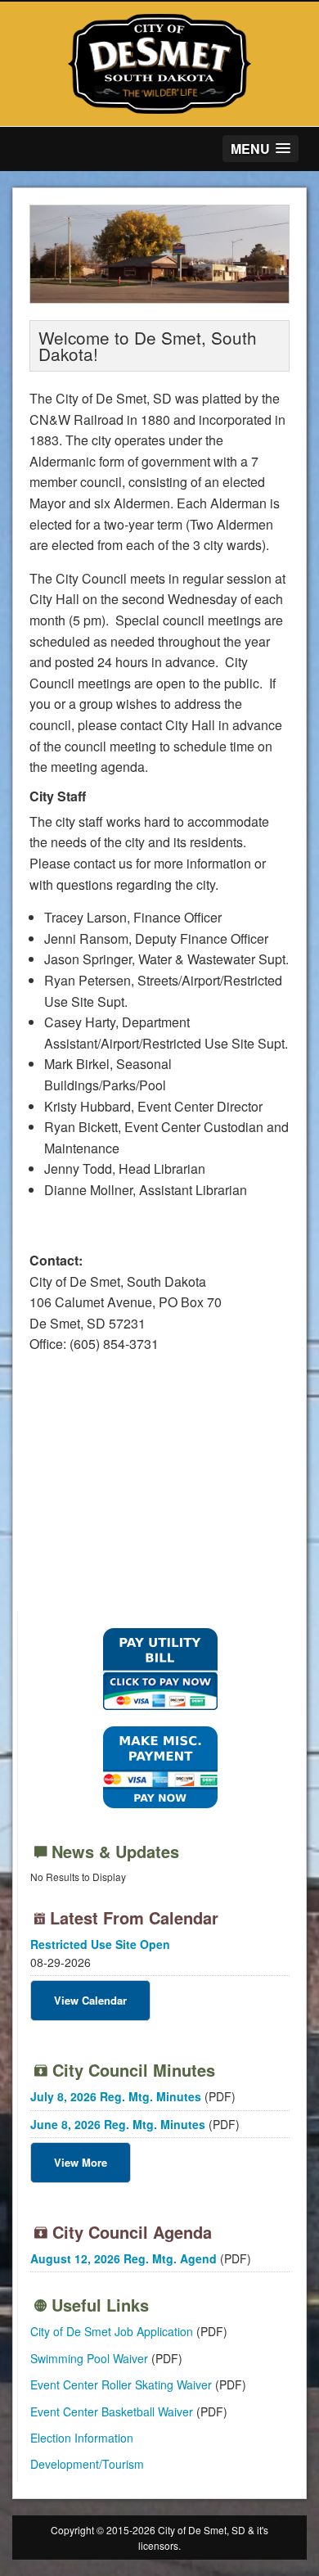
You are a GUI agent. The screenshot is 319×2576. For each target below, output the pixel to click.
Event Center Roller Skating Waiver (121, 2384)
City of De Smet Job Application (112, 2331)
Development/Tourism (87, 2464)
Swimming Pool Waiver (89, 2358)
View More (81, 2162)
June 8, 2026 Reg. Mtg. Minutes (118, 2124)
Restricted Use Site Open (100, 1944)
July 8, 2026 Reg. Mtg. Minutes (116, 2096)
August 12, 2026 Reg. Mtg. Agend (124, 2258)
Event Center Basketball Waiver (112, 2411)
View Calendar (90, 2000)
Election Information (82, 2438)
